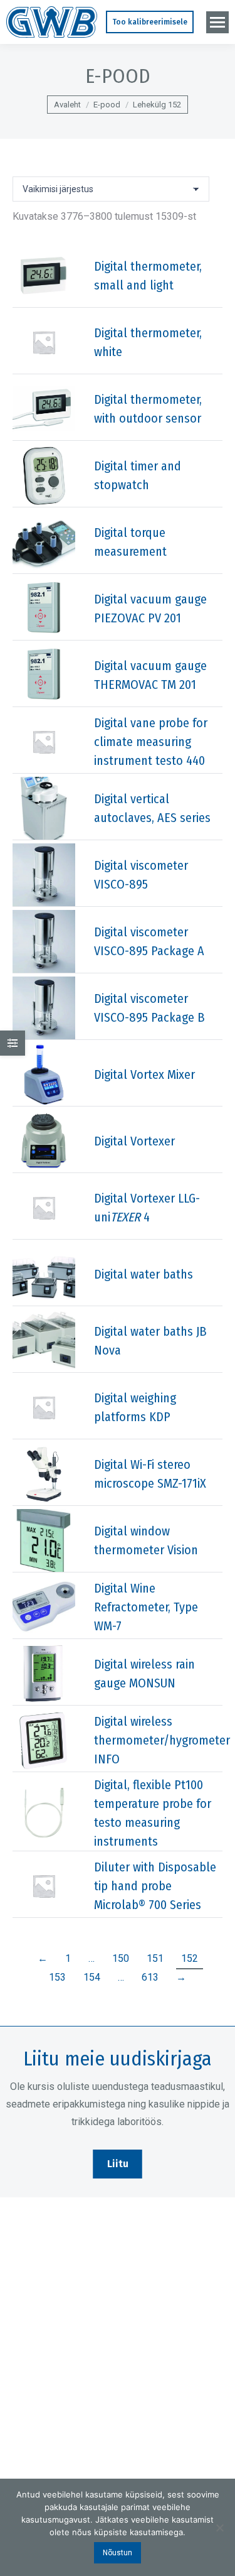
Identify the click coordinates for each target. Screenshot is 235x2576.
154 (92, 1977)
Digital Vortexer (134, 1141)
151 (155, 1958)
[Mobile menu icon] (217, 22)
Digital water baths (144, 1274)
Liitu (118, 2164)
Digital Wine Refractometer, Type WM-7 (146, 1607)
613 (150, 1977)
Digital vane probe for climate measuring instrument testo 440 (151, 742)
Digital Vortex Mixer (144, 1074)
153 (57, 1977)
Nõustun (118, 2553)
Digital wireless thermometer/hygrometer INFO (162, 1740)
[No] (219, 2528)
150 (121, 1958)
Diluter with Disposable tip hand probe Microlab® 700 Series (155, 1886)
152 (190, 1958)
